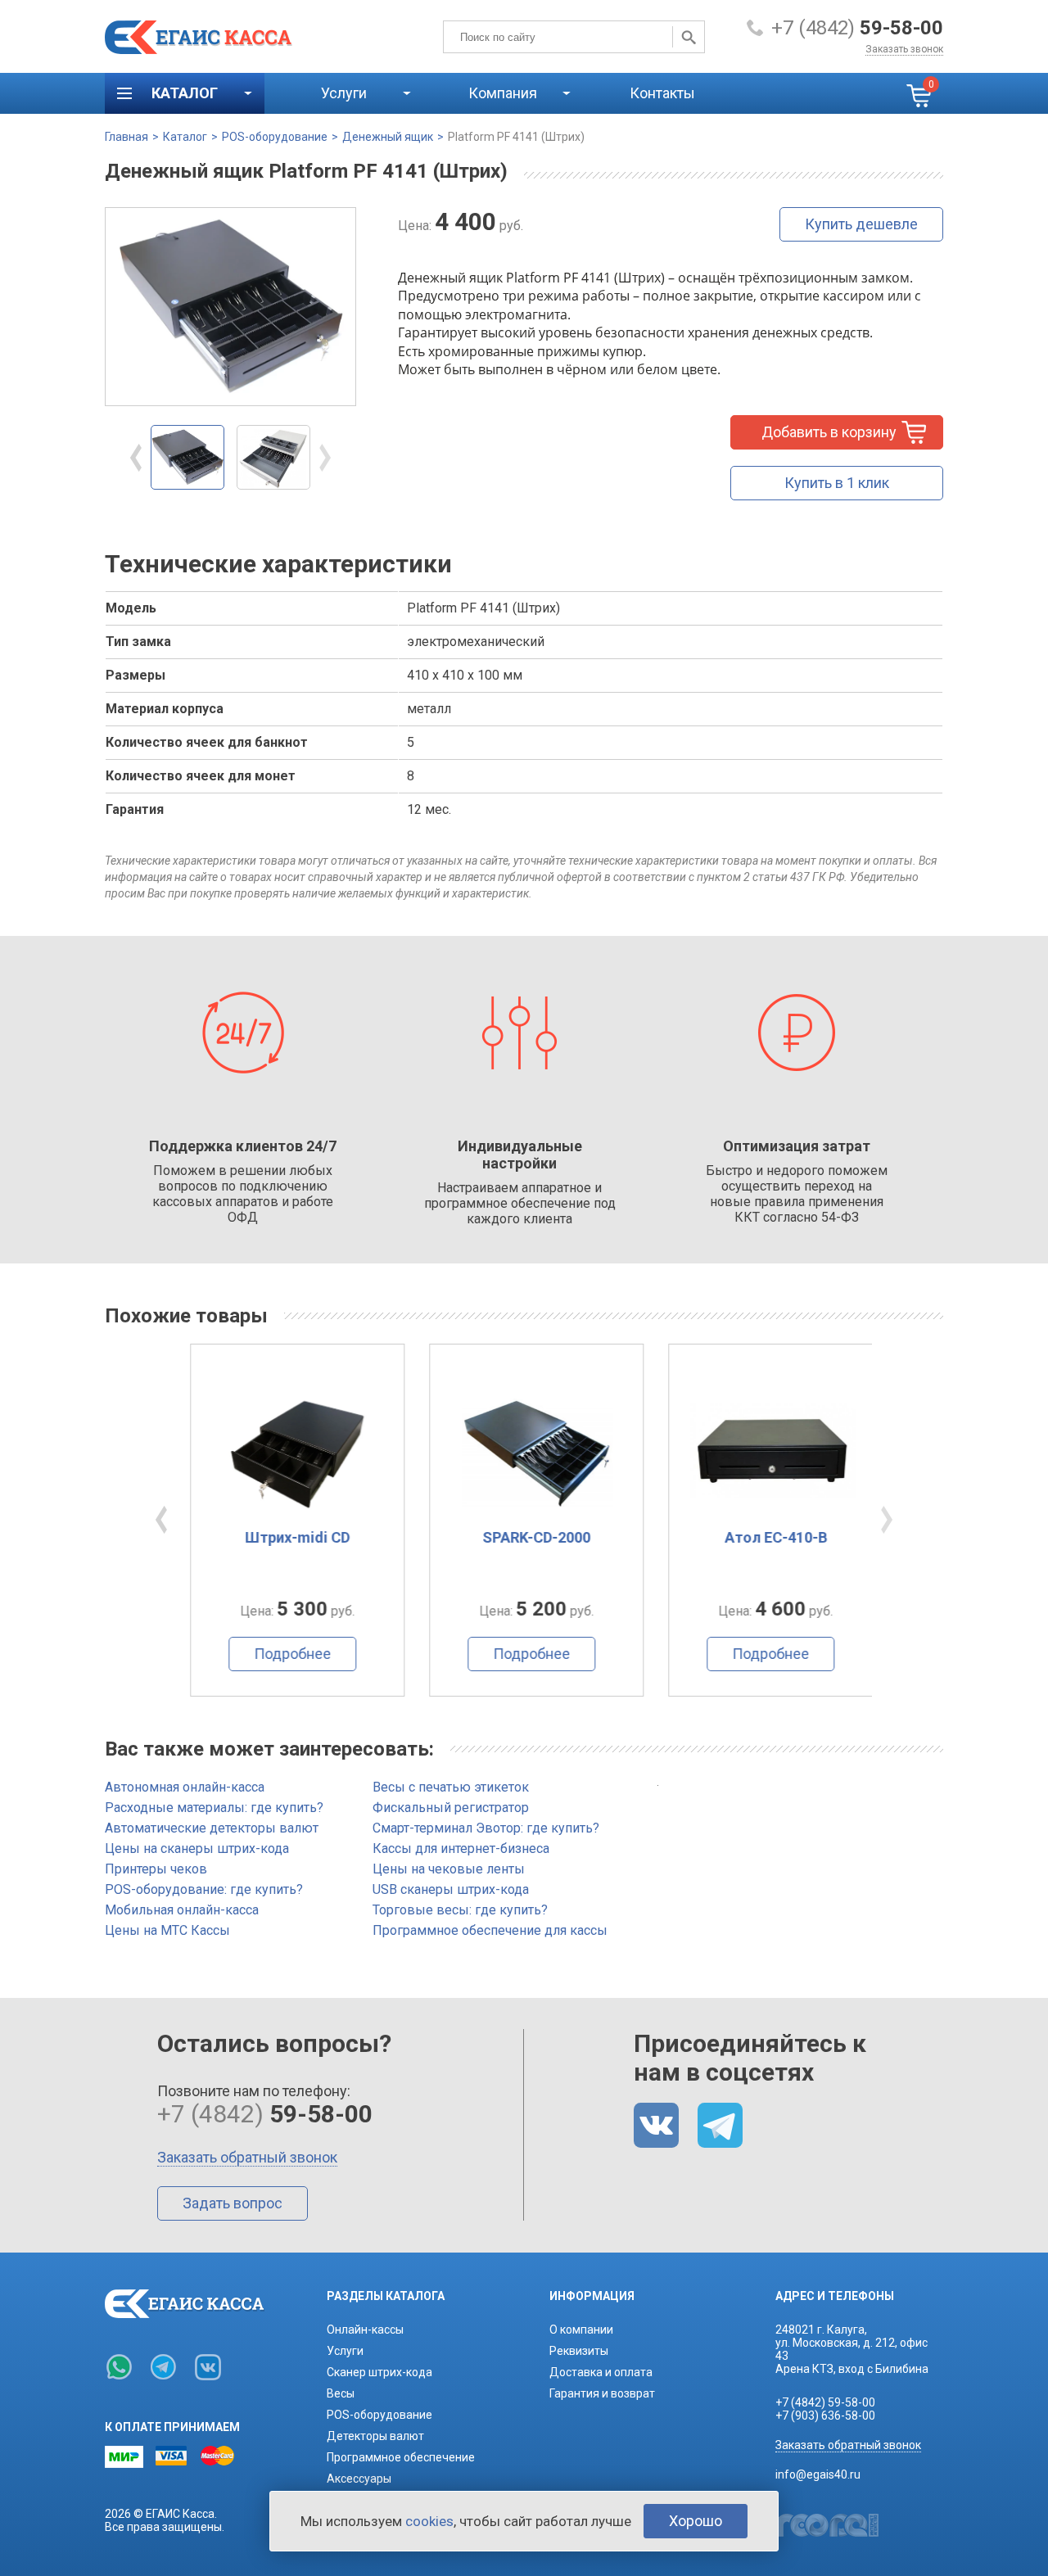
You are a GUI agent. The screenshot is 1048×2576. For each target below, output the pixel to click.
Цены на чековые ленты (449, 1869)
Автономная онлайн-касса (185, 1787)
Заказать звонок (904, 49)
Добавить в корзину (829, 432)
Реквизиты (579, 2351)
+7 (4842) (857, 28)
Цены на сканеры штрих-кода (197, 1848)
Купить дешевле (861, 224)
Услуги (345, 2351)
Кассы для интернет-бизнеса (461, 1848)
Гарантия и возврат (602, 2393)
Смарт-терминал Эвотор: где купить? (486, 1828)
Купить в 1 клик (837, 483)
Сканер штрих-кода (379, 2372)
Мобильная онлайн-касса (182, 1910)
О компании (581, 2330)
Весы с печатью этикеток (451, 1787)
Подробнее (278, 1654)
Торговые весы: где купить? (460, 1910)
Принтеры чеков (156, 1869)
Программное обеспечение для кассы (490, 1930)
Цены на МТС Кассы (167, 1930)
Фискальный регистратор (451, 1808)
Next (325, 458)
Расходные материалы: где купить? (214, 1808)
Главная (126, 137)
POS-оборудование (275, 137)
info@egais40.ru (818, 2474)
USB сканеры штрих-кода (451, 1889)
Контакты (662, 93)
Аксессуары (359, 2479)
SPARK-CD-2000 (522, 1537)
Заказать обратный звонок (247, 2157)
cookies (429, 2521)
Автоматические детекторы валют (212, 1828)
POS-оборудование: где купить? (204, 1889)
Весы (341, 2393)
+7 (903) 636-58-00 (825, 2416)
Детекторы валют (375, 2436)
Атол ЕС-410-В (762, 1537)
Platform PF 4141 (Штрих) (516, 137)
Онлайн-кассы (365, 2330)
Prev (136, 458)
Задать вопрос (233, 2203)
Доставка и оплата (601, 2372)
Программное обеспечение (401, 2457)
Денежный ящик (388, 137)
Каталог (185, 137)
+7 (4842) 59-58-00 (825, 2402)
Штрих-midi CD (283, 1537)
